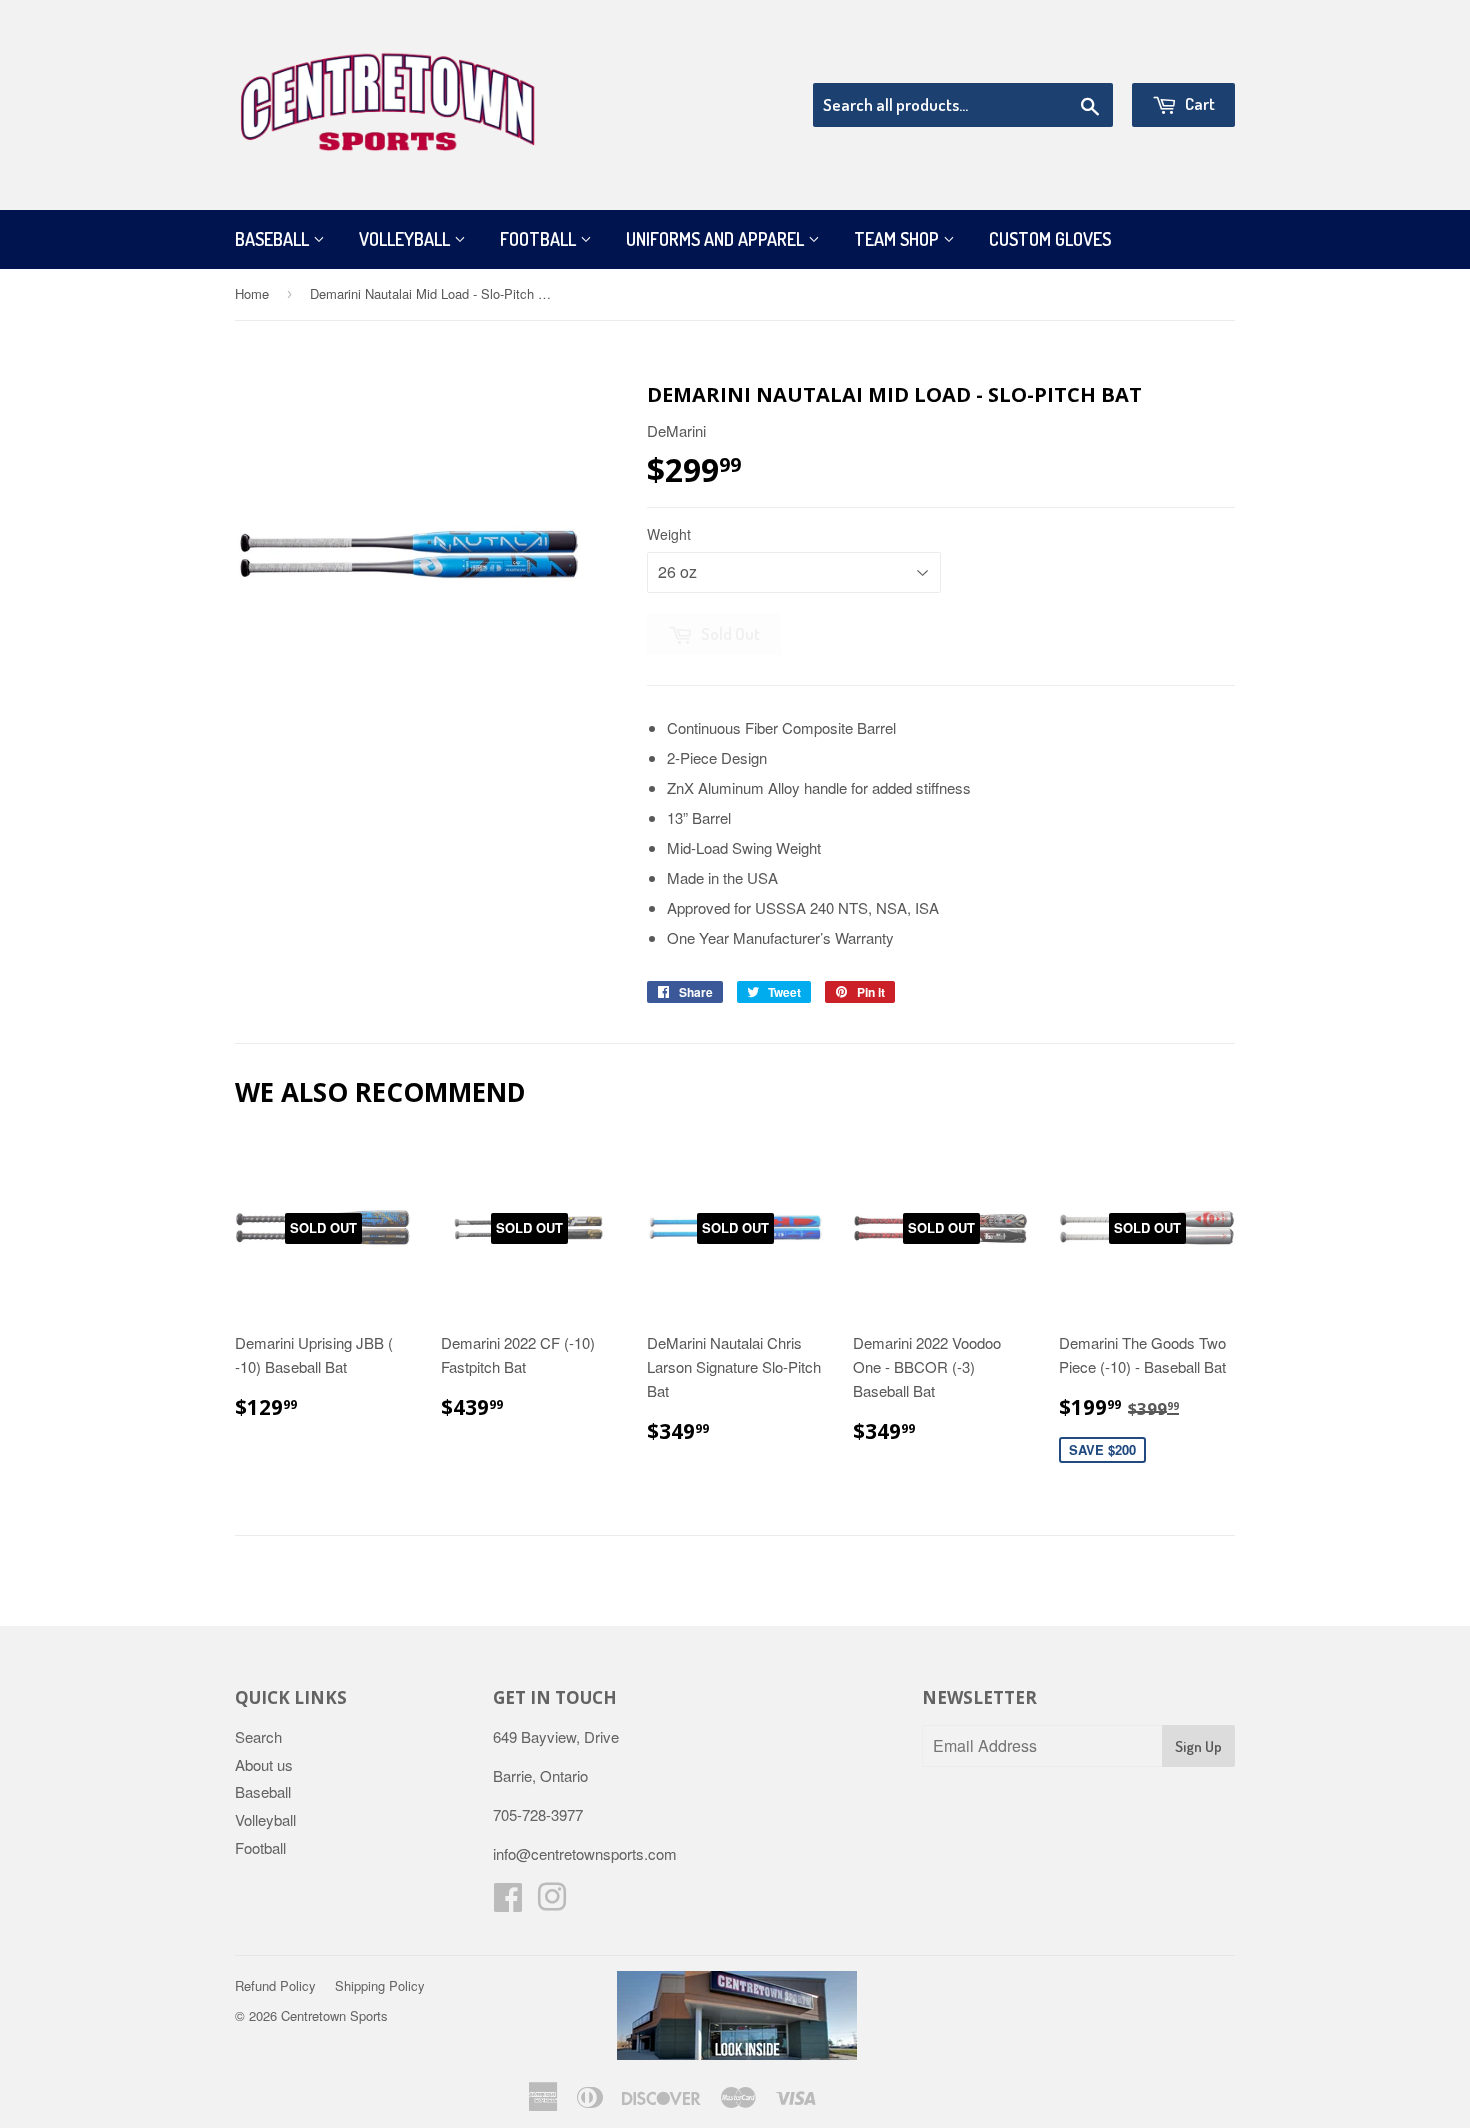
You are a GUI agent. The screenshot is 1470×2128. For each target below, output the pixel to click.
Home (252, 293)
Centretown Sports (334, 2015)
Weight (669, 534)
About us (264, 1764)
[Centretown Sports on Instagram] (552, 1902)
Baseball (274, 239)
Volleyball (406, 239)
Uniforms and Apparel (717, 239)
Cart (1198, 103)
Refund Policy (275, 1985)
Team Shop (898, 239)
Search (258, 1736)
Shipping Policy (380, 1985)
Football (540, 239)
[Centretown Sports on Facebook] (508, 1902)
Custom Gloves (1050, 239)
